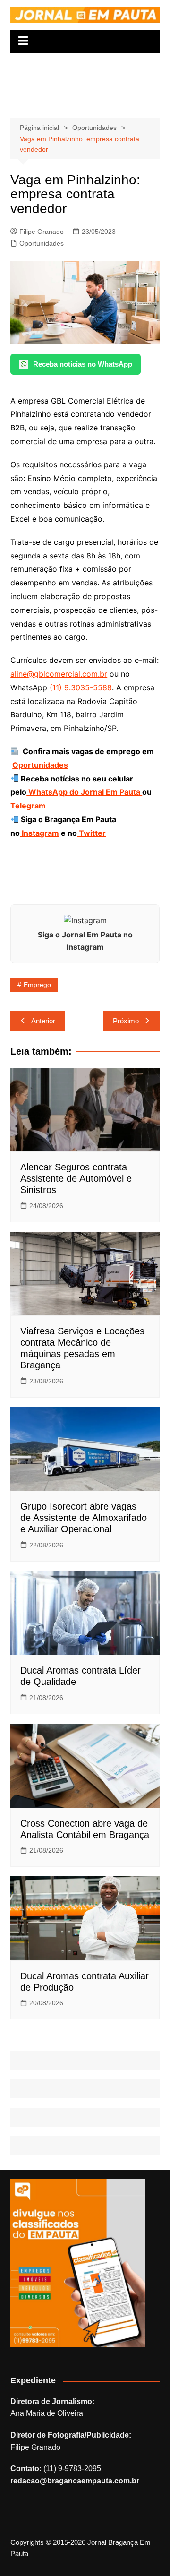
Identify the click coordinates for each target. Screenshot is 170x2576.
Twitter (91, 833)
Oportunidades (42, 243)
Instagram (39, 833)
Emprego (37, 985)
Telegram (28, 806)
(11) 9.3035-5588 (80, 687)
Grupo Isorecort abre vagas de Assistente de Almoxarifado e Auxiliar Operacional (84, 1518)
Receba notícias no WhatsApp (83, 364)
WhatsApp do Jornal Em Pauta (84, 792)
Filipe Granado (42, 232)
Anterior (43, 1021)
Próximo (126, 1021)
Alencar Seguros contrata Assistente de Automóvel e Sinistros (76, 1178)
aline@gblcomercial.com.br (59, 674)
